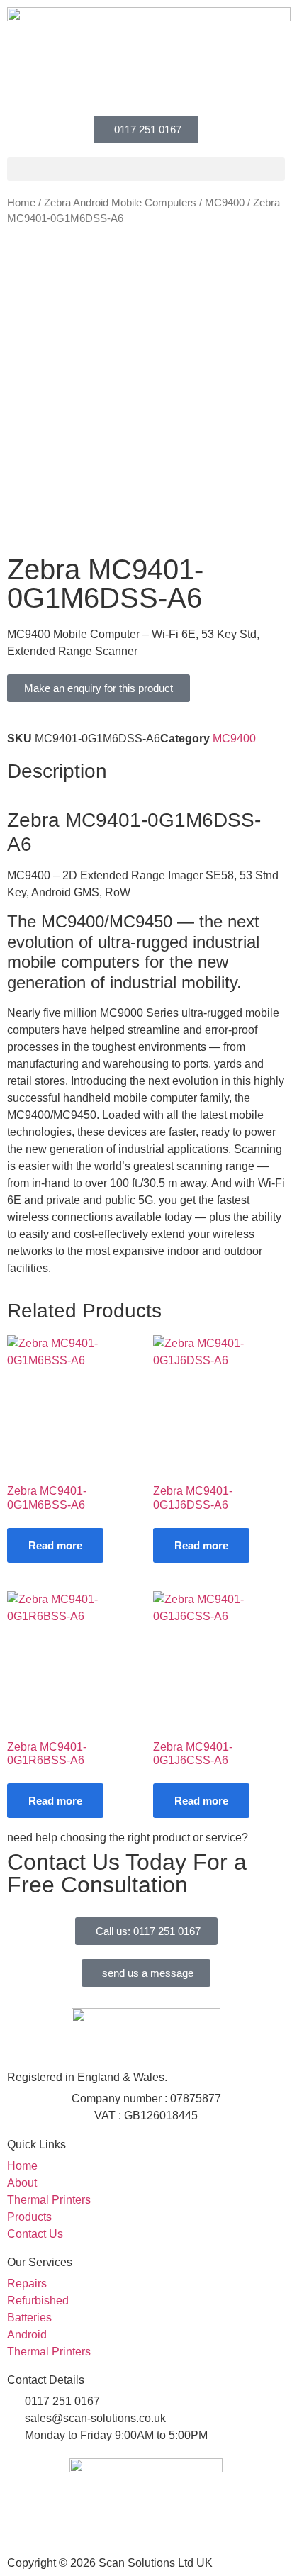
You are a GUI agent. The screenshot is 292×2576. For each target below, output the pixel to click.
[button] (146, 169)
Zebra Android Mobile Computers (120, 203)
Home (21, 203)
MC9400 (225, 203)
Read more (55, 1545)
